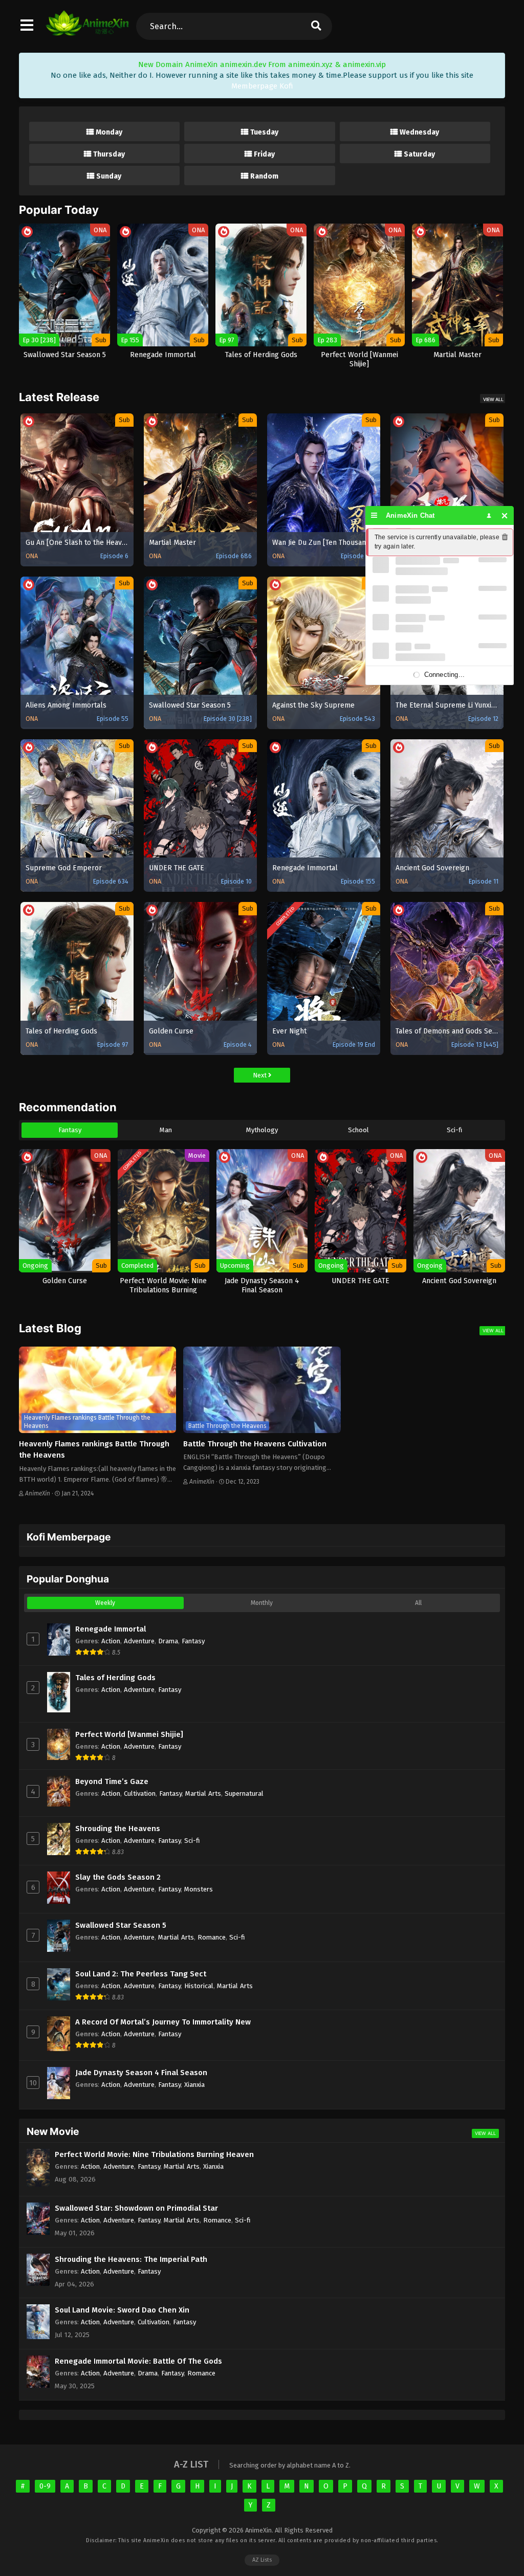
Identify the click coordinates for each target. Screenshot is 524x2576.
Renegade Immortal (111, 1629)
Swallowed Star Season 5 (121, 1925)
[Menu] (374, 515)
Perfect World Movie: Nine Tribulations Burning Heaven (154, 2154)
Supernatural (244, 1793)
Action (111, 1641)
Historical (199, 1986)
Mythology (262, 1130)
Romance (212, 1937)
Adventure (139, 1641)
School (358, 1130)
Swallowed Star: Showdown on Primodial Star (136, 2208)
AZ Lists (262, 2560)
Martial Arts (203, 1793)
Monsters (199, 1889)
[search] (316, 26)
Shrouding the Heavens (118, 1829)
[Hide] (505, 515)
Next (260, 1075)
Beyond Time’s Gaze (112, 1781)
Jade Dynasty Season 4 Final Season (141, 2073)
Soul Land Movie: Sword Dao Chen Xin (122, 2310)
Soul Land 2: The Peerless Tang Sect (141, 1974)
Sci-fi (454, 1130)
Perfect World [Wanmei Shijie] (129, 1734)
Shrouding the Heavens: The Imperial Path (131, 2259)
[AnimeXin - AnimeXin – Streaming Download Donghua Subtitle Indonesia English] (87, 31)
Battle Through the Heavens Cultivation (255, 1444)
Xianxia (194, 2085)
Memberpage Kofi (262, 86)
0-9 (45, 2486)
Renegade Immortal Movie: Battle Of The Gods (138, 2361)
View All (493, 399)
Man (166, 1130)
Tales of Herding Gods (115, 1678)
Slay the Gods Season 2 (118, 1877)
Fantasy (70, 1130)
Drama (168, 1641)
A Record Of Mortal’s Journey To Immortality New (163, 2022)
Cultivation (140, 1793)
